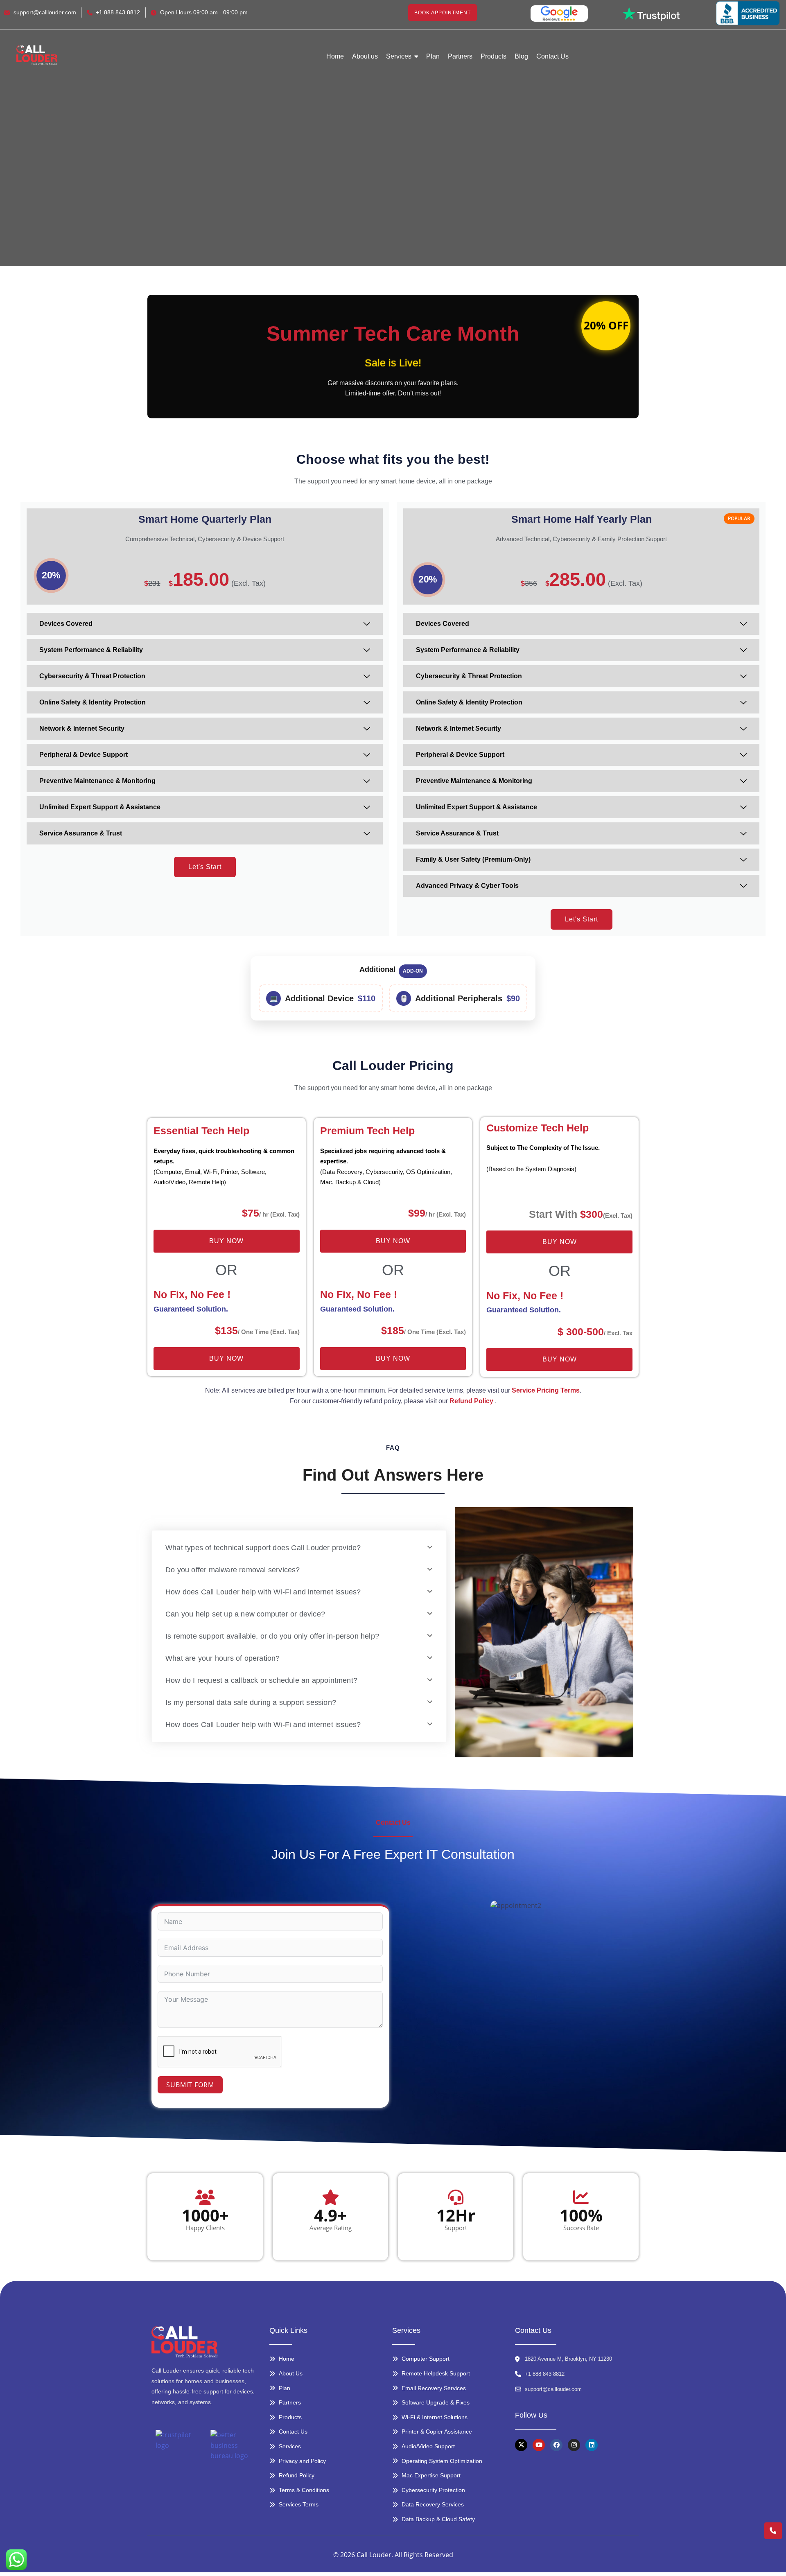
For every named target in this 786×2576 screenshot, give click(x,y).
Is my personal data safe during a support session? (251, 1702)
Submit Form (190, 2085)
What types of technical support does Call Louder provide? (263, 1548)
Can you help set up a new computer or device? (245, 1614)
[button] (299, 1548)
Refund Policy (471, 1401)
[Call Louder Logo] (37, 55)
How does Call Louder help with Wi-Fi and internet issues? (263, 1592)
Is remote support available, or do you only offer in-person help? (272, 1636)
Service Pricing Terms (546, 1390)
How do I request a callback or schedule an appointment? (261, 1680)
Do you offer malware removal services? (233, 1570)
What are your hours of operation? (223, 1658)
